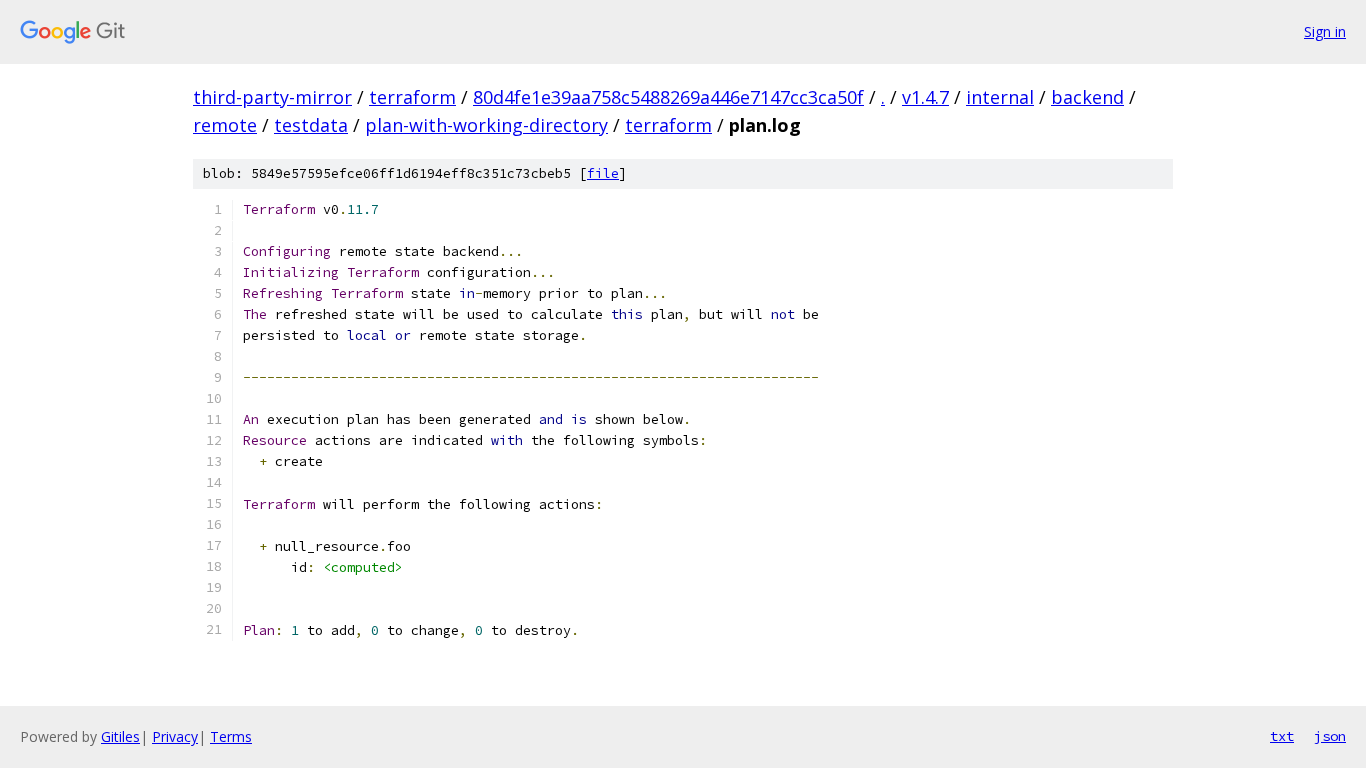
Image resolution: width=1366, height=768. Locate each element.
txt (1282, 736)
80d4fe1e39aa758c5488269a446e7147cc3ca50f (668, 97)
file (603, 173)
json (1330, 736)
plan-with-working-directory (486, 125)
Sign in (1325, 31)
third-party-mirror (272, 97)
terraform (412, 97)
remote (225, 125)
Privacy (175, 736)
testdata (311, 125)
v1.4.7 (925, 97)
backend (1087, 97)
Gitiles (120, 736)
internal (1000, 97)
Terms (231, 736)
